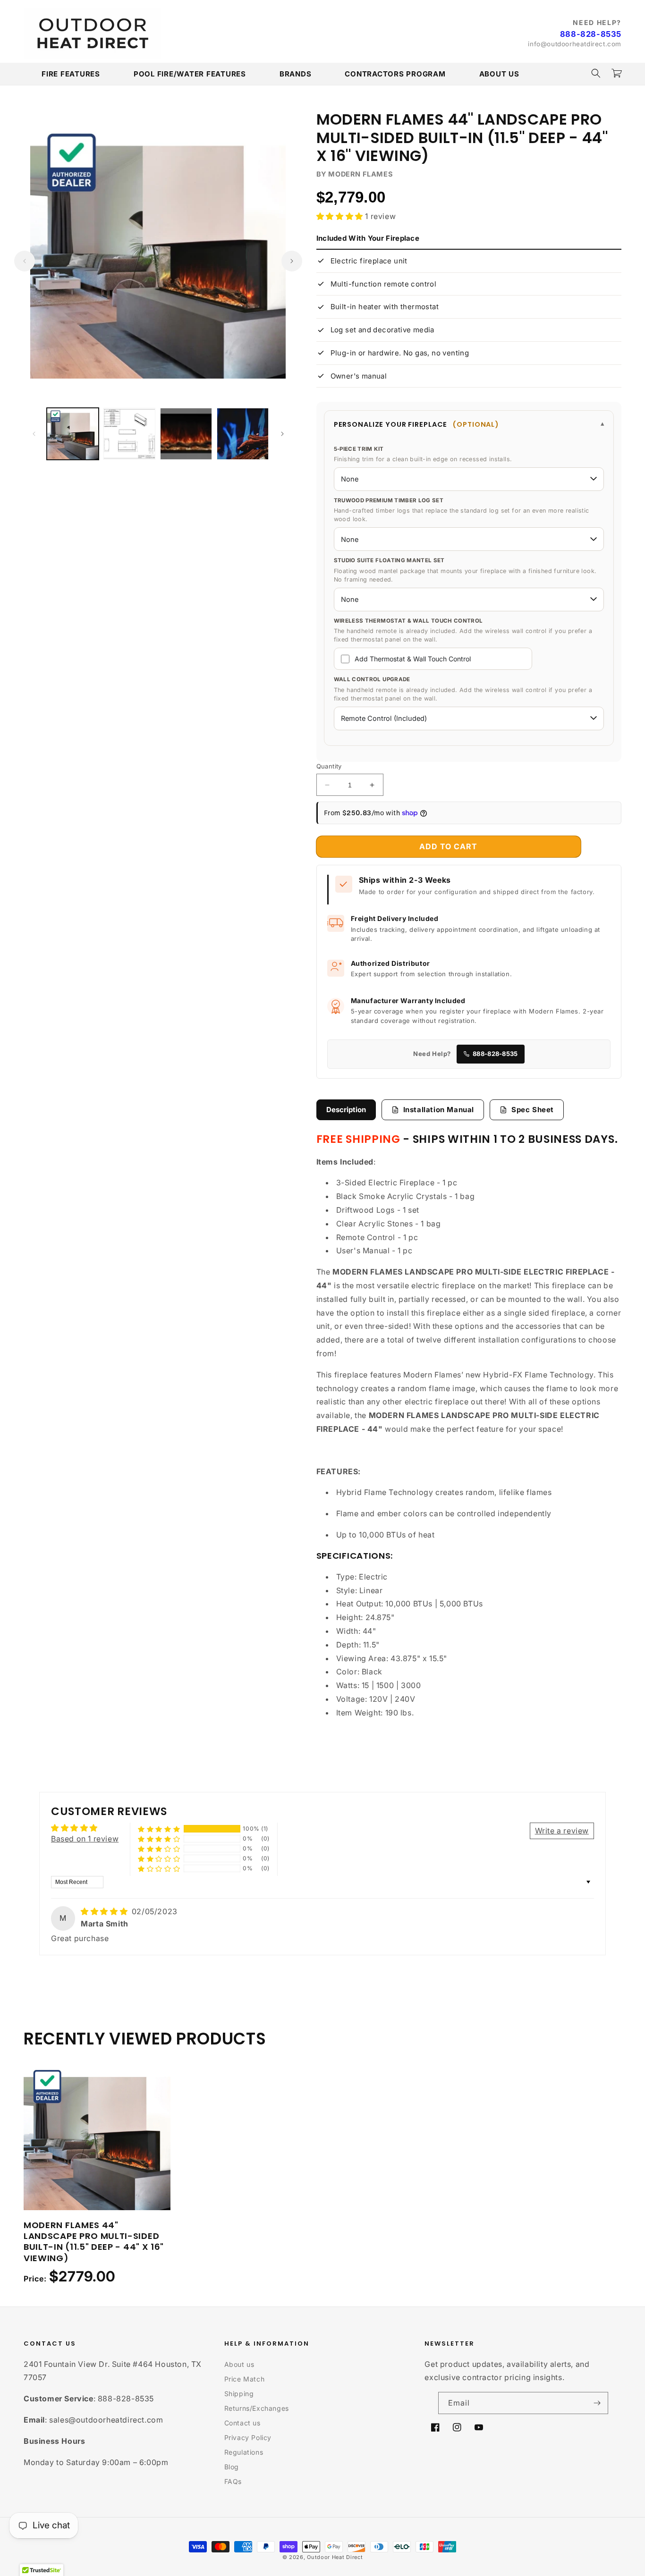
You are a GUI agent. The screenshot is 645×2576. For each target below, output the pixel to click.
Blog (232, 2467)
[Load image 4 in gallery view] (243, 434)
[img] (105, 1911)
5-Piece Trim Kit (359, 449)
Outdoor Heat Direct (335, 2557)
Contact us (242, 2423)
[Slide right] (292, 261)
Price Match (245, 2379)
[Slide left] (25, 261)
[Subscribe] (597, 2403)
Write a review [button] (562, 1831)
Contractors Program (395, 74)
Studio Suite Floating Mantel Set (389, 560)
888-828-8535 (591, 34)
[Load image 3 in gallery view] (186, 434)
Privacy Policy (248, 2437)
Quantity (329, 766)
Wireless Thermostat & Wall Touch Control (408, 621)
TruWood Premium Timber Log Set (389, 500)
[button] (596, 73)
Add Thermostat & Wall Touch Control (413, 659)
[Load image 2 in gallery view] (129, 434)
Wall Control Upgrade (372, 679)
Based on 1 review (85, 1839)
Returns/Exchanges (257, 2408)
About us (239, 2364)
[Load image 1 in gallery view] (73, 434)
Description (346, 1110)
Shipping (239, 2394)
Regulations (244, 2452)
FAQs (233, 2481)
